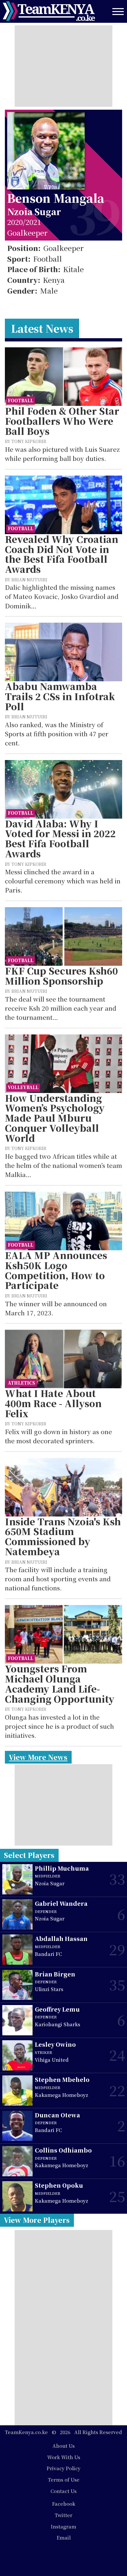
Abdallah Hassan (61, 1939)
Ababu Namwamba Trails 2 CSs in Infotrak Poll (60, 696)
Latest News (42, 328)
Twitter (63, 2515)
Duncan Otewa (57, 2115)
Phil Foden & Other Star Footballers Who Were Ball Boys (62, 421)
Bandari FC (48, 1954)
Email (64, 2537)
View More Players (37, 2220)
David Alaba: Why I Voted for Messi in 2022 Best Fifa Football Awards (60, 839)
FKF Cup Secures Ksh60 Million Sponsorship (61, 976)
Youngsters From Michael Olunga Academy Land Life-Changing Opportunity (60, 1684)
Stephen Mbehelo (62, 2079)
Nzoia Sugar (34, 211)
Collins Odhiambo (63, 2150)
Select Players (29, 1855)
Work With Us (64, 2457)
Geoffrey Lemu (57, 2009)
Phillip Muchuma (62, 1868)
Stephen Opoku (59, 2185)
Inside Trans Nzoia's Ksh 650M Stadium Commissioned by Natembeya (63, 1537)
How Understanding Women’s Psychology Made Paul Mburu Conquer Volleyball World (55, 1118)
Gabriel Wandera (61, 1903)
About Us (63, 2446)
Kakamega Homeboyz (62, 2095)
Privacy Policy (63, 2468)
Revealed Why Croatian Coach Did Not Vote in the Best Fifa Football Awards (62, 554)
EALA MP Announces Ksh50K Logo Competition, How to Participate (56, 1270)
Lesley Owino (55, 2044)
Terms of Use (64, 2479)
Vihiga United (52, 2060)
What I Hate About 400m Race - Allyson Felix (53, 1403)
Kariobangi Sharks (57, 2024)
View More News (38, 1757)
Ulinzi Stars (49, 1989)
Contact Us (63, 2491)
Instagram (63, 2526)
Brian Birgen (55, 1974)
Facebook (64, 2504)
